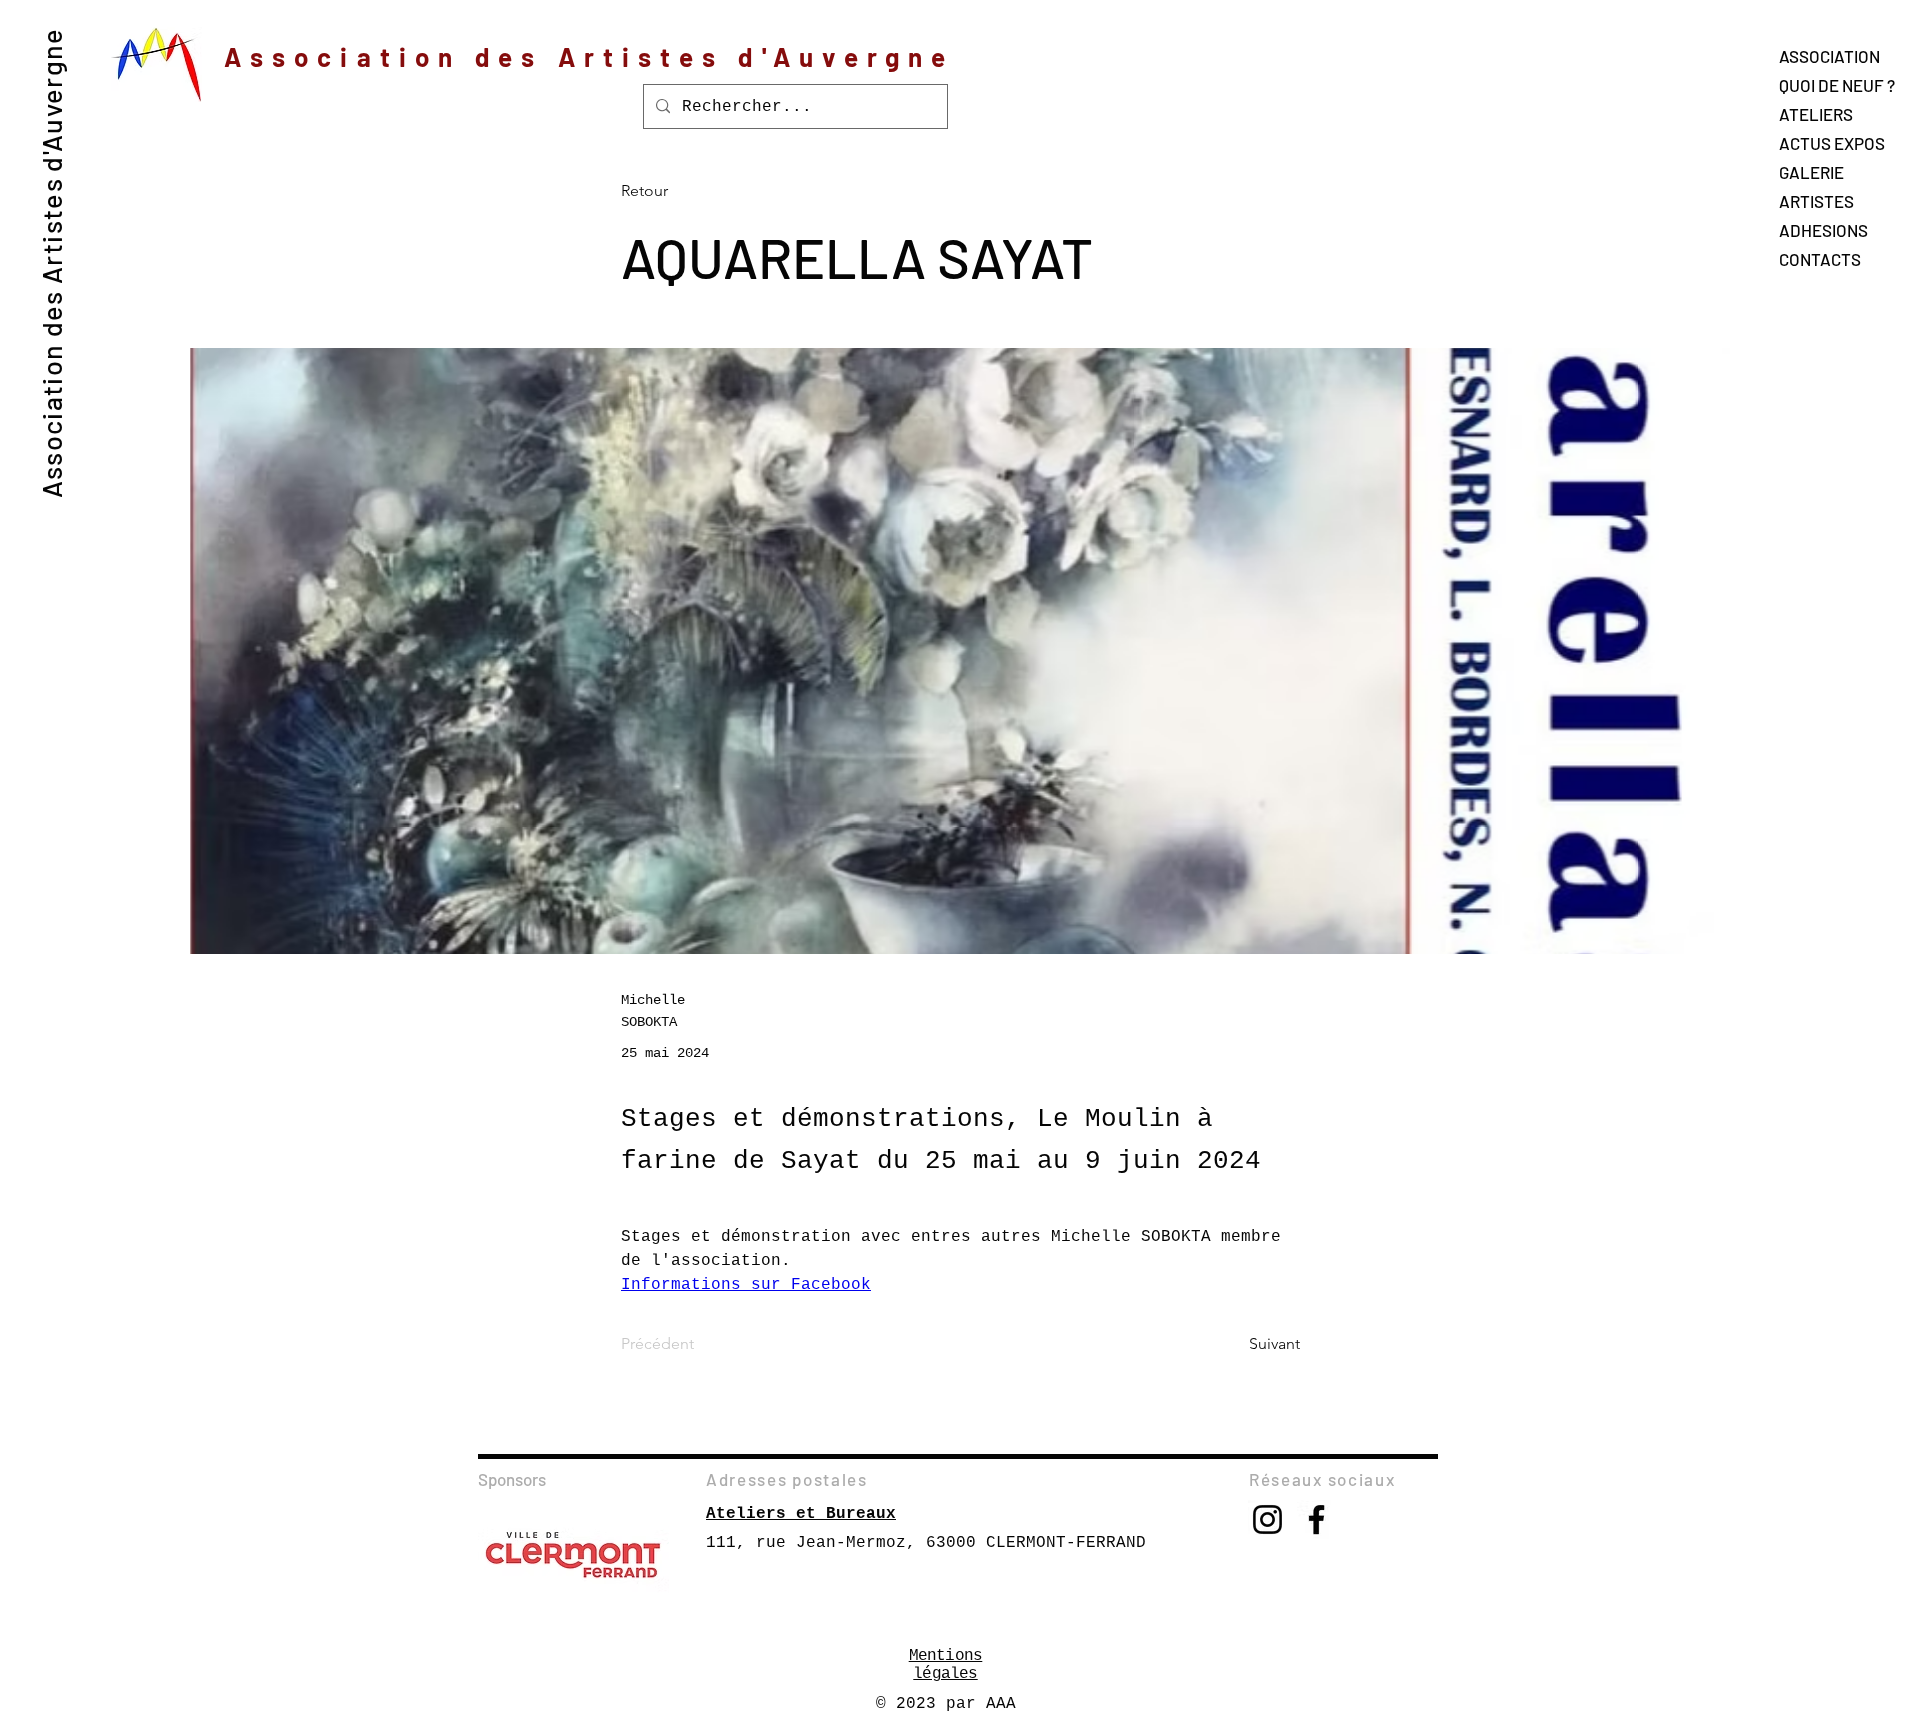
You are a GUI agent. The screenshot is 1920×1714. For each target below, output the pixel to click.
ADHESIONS (1823, 230)
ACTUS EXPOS (1832, 143)
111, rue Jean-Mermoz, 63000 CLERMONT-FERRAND (926, 1543)
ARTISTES (1816, 201)
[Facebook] (1316, 1519)
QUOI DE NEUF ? (1837, 85)
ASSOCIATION (1829, 56)
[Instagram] (1267, 1519)
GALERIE (1811, 172)
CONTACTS (1820, 259)
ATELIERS (1816, 114)
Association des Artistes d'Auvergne (51, 262)
